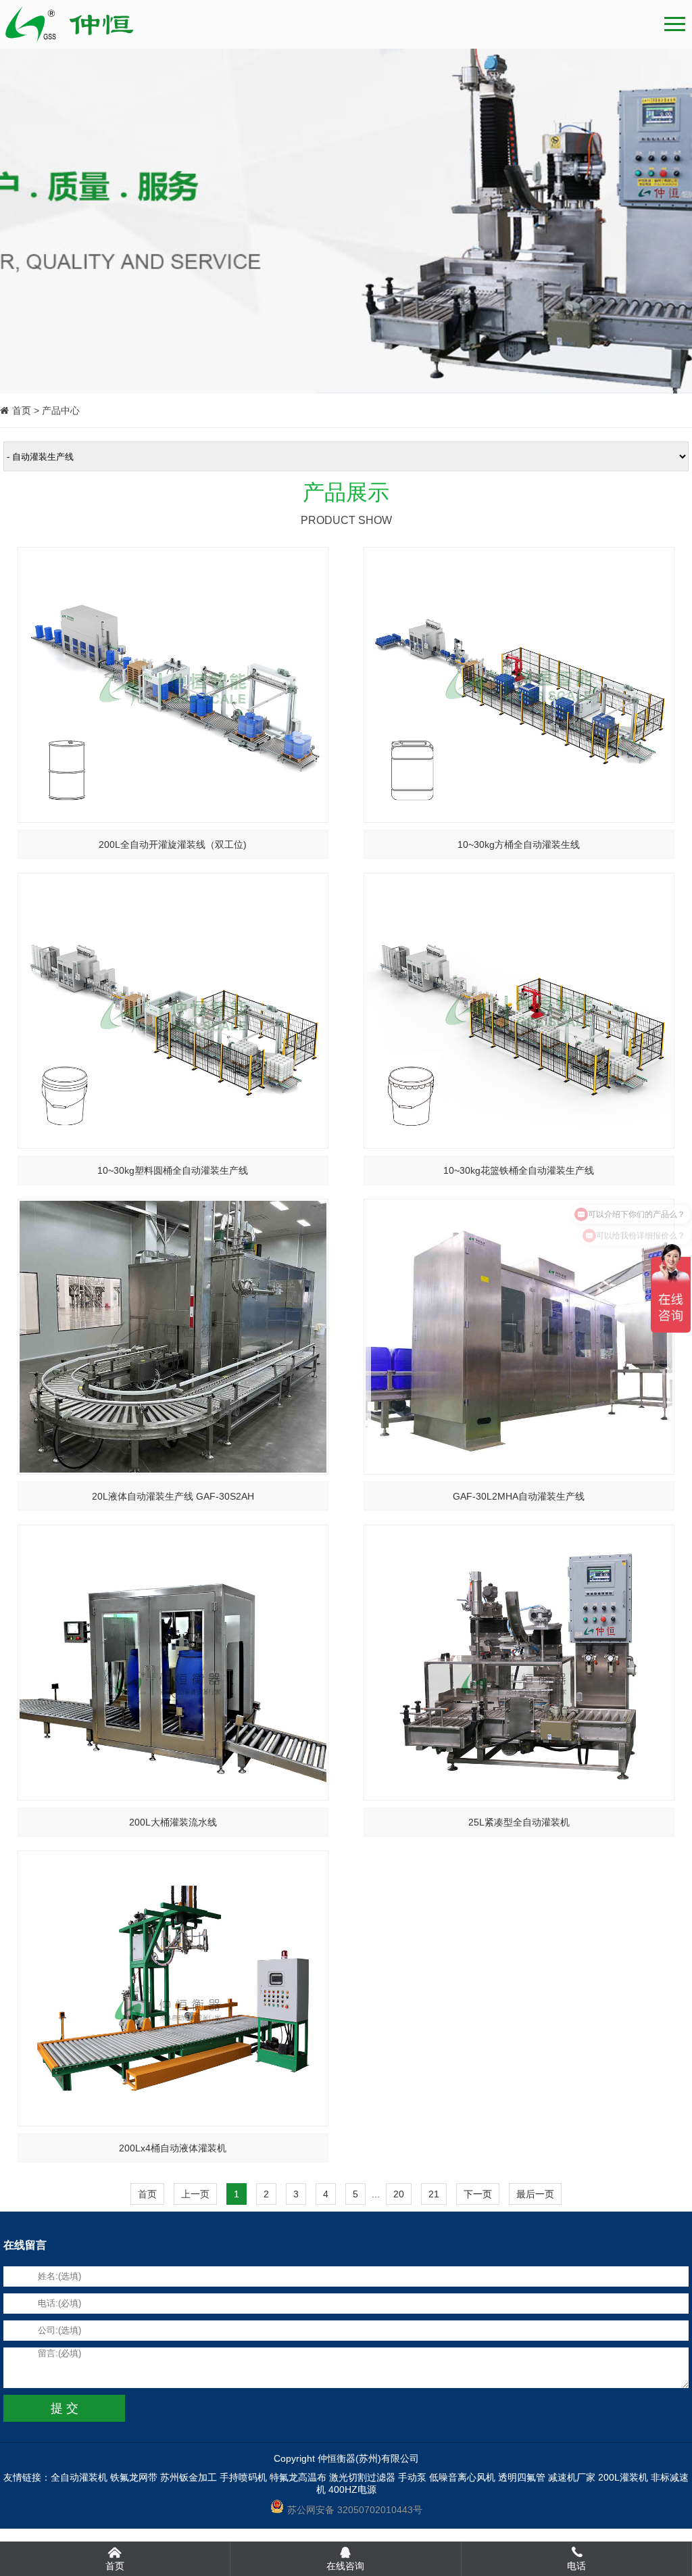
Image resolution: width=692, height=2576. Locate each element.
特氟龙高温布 (298, 2477)
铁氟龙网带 (134, 2477)
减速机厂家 (572, 2477)
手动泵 (412, 2477)
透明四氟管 (522, 2477)
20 (399, 2194)
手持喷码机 (243, 2477)
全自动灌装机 (79, 2477)
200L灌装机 (623, 2477)
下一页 (478, 2194)
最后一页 (535, 2194)
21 (434, 2194)
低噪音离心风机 (462, 2477)
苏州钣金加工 (189, 2477)
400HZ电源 (352, 2489)
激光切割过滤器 (362, 2477)
